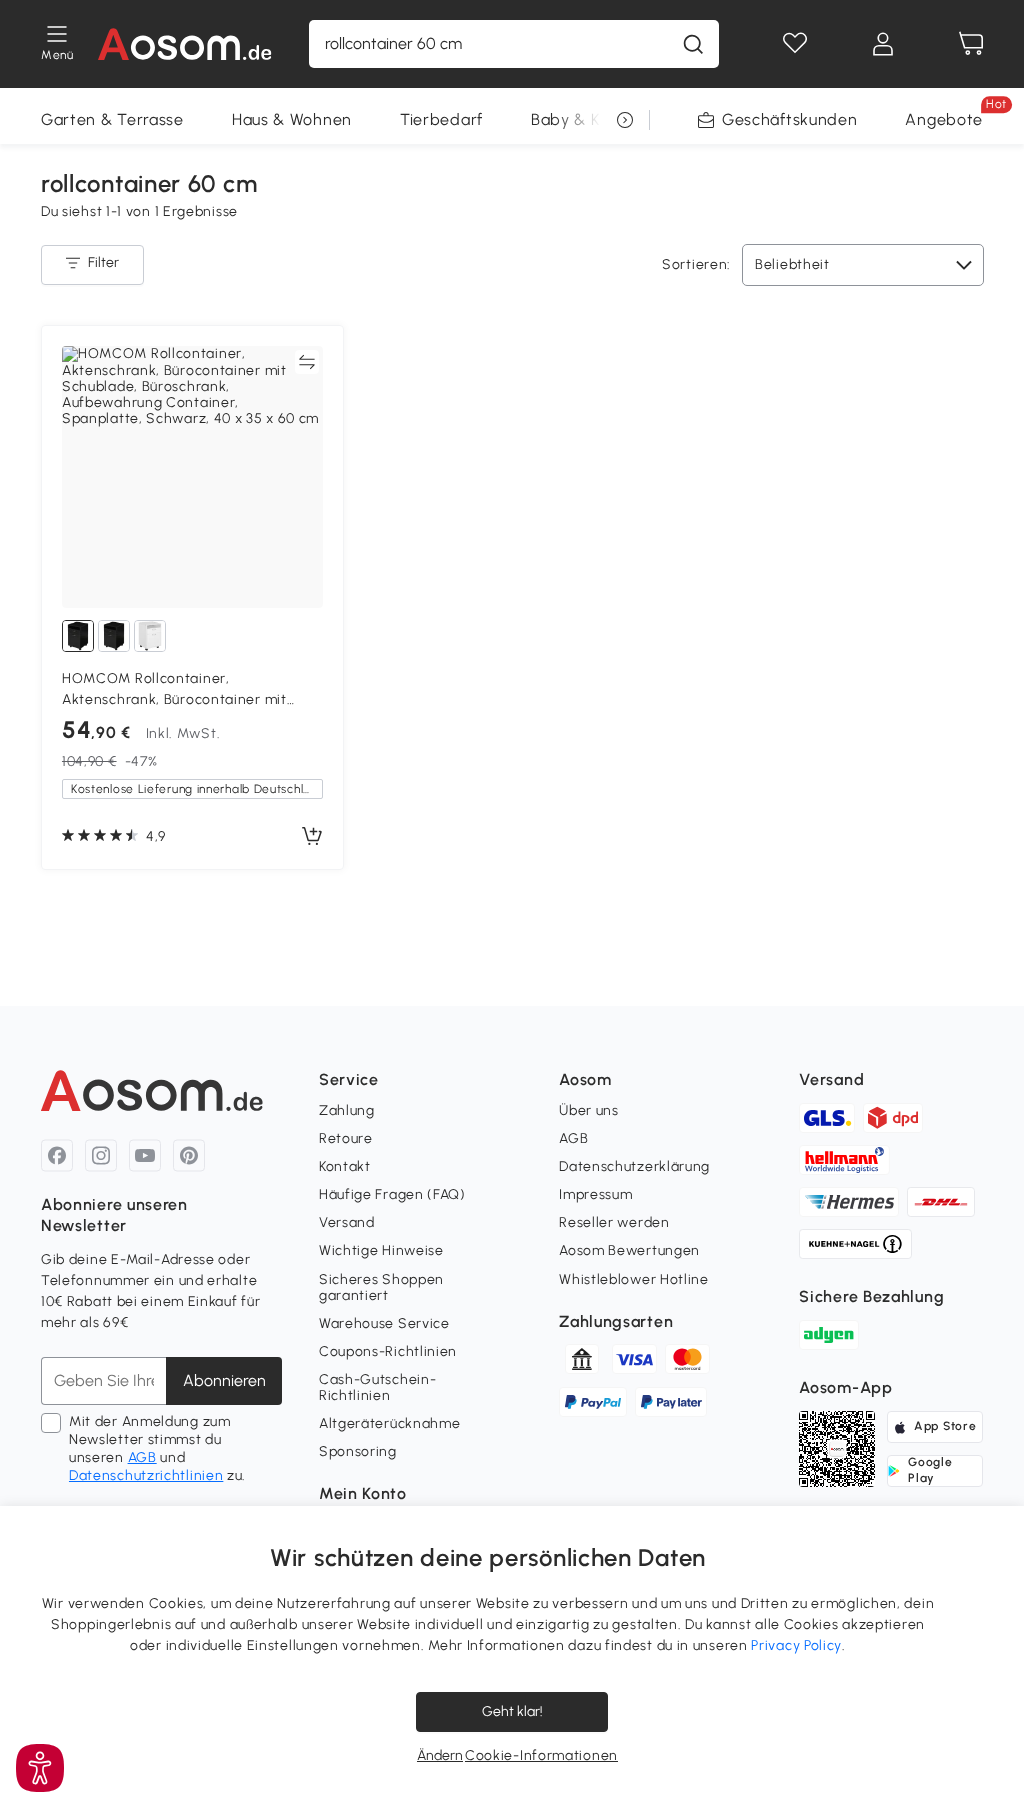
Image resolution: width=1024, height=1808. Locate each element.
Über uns (589, 1110)
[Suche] (693, 44)
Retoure (346, 1138)
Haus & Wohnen (292, 119)
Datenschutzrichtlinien (146, 1475)
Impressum (595, 1194)
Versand (347, 1222)
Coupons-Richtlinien (388, 1351)
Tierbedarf (441, 119)
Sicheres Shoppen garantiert (381, 1287)
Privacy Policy (796, 1645)
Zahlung (347, 1110)
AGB (142, 1457)
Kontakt (345, 1166)
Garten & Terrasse (112, 119)
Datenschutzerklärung (634, 1166)
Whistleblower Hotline (634, 1279)
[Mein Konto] (883, 44)
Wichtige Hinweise (381, 1250)
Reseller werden (614, 1222)
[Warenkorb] (971, 44)
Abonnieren (224, 1380)
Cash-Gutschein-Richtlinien (378, 1387)
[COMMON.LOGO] (185, 44)
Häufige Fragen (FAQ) (392, 1194)
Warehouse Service (384, 1323)
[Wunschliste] (795, 44)
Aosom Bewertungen (629, 1250)
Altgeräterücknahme (390, 1423)
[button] (40, 1768)
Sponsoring (358, 1451)
